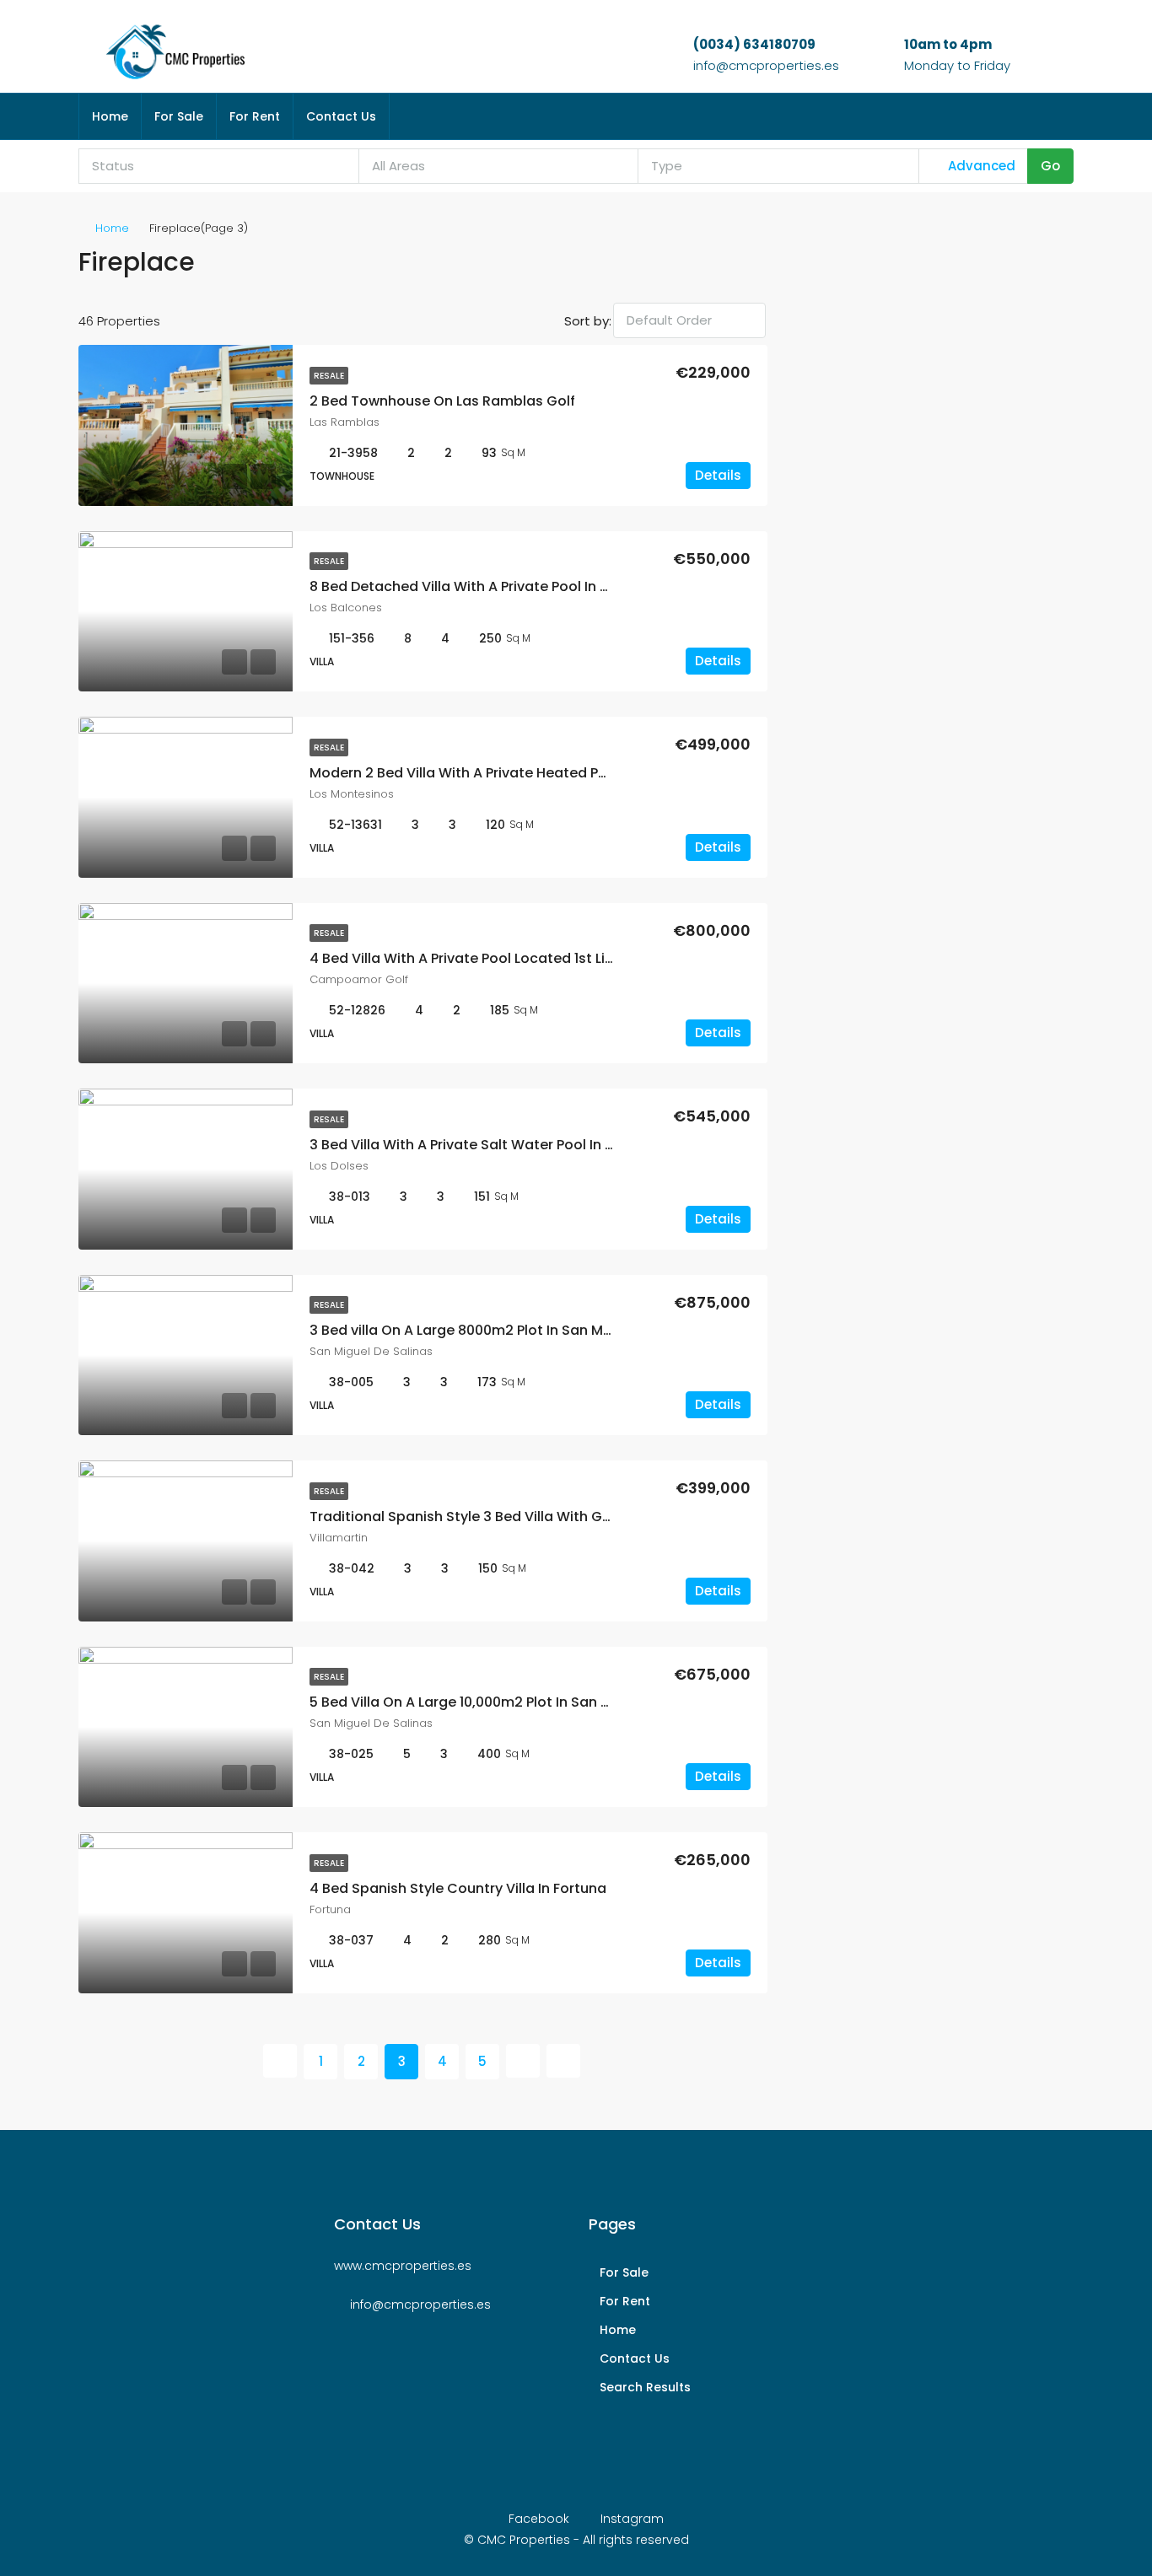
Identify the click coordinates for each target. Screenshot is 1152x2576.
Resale (329, 376)
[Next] (523, 2061)
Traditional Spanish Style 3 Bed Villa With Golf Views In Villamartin (533, 1517)
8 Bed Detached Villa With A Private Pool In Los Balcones (499, 586)
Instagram (630, 2519)
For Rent (255, 116)
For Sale (179, 116)
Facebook (539, 2519)
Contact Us (341, 116)
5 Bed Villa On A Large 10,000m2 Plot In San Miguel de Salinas (514, 1702)
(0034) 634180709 (754, 44)
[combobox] (219, 166)
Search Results (645, 2387)
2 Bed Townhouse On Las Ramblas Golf (442, 401)
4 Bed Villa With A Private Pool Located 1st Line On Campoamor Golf (539, 958)
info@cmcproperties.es (766, 65)
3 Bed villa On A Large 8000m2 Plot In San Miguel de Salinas (510, 1330)
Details (718, 475)
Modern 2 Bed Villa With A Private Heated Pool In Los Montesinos (527, 773)
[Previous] (280, 2061)
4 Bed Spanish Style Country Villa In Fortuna (458, 1888)
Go (1050, 166)
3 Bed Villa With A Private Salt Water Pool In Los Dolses (493, 1145)
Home (110, 116)
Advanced (980, 166)
